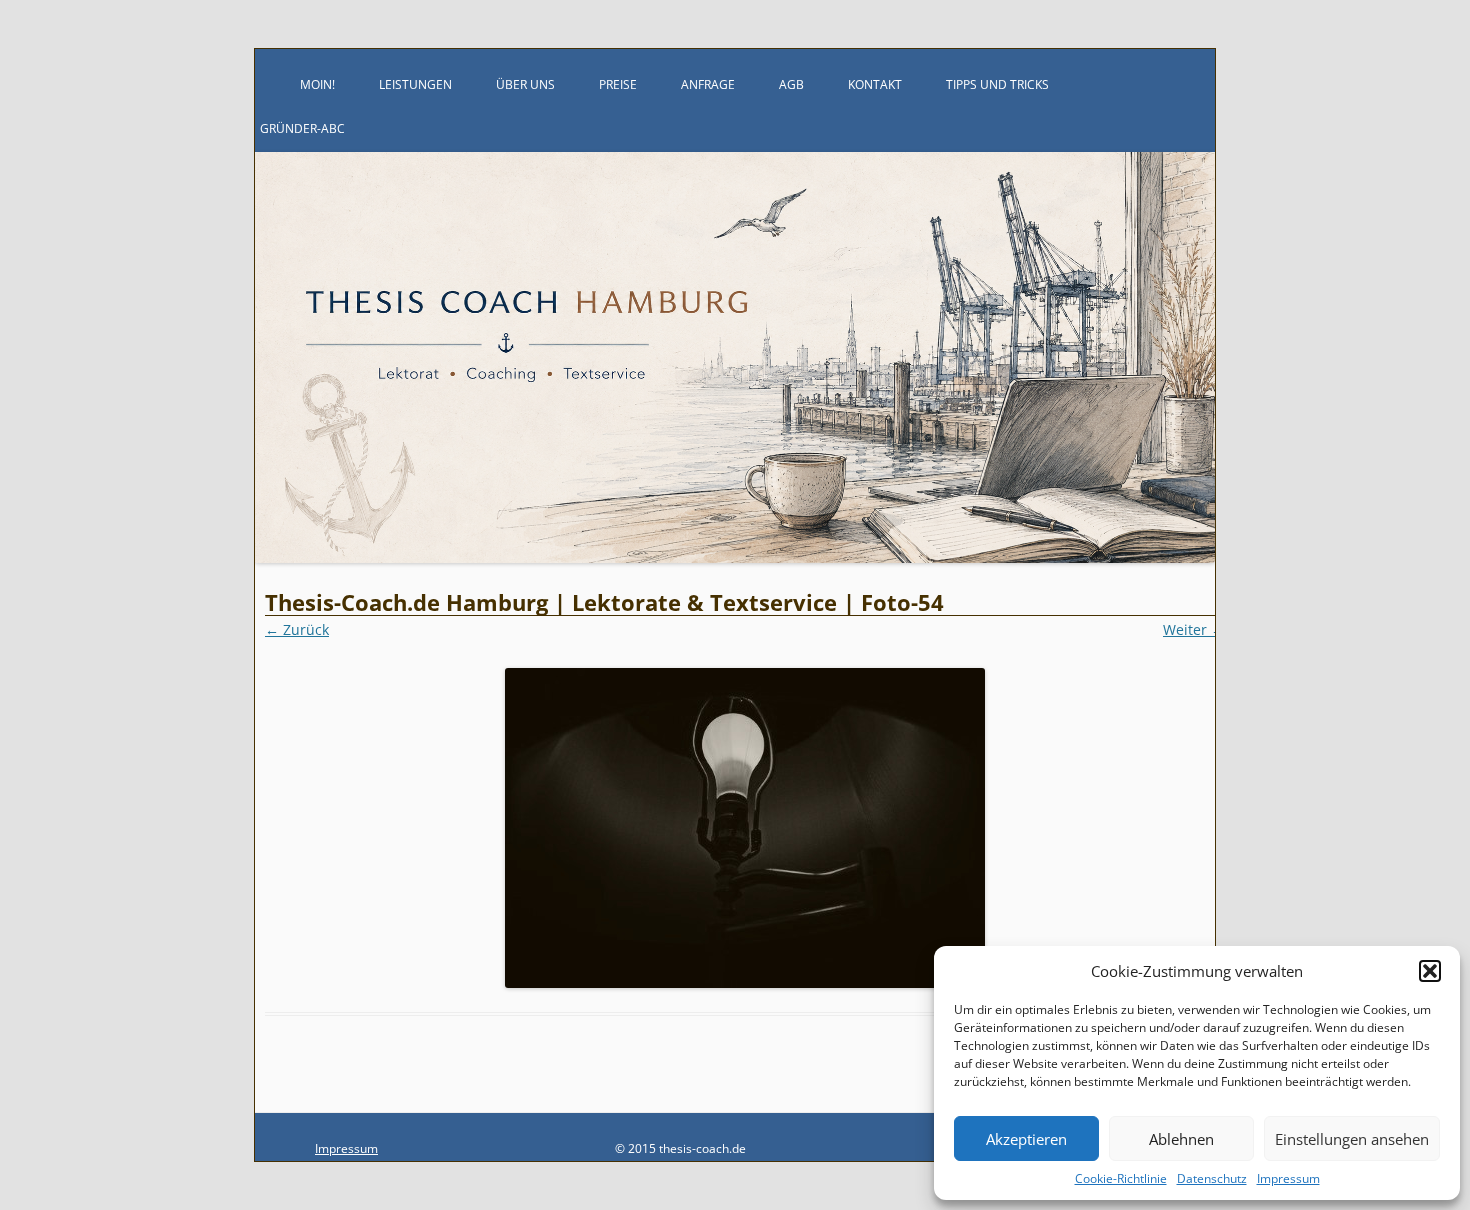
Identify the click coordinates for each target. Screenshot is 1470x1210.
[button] (1430, 971)
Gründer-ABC (302, 128)
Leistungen (415, 84)
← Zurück (297, 629)
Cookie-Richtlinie (1121, 1178)
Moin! (317, 84)
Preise (618, 84)
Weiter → (1194, 629)
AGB (791, 84)
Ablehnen (1181, 1139)
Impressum (1288, 1178)
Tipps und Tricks (997, 84)
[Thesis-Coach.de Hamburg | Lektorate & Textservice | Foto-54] (745, 828)
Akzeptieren (1026, 1139)
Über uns (525, 84)
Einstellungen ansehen (1352, 1139)
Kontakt (875, 84)
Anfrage (708, 84)
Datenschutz (1212, 1178)
